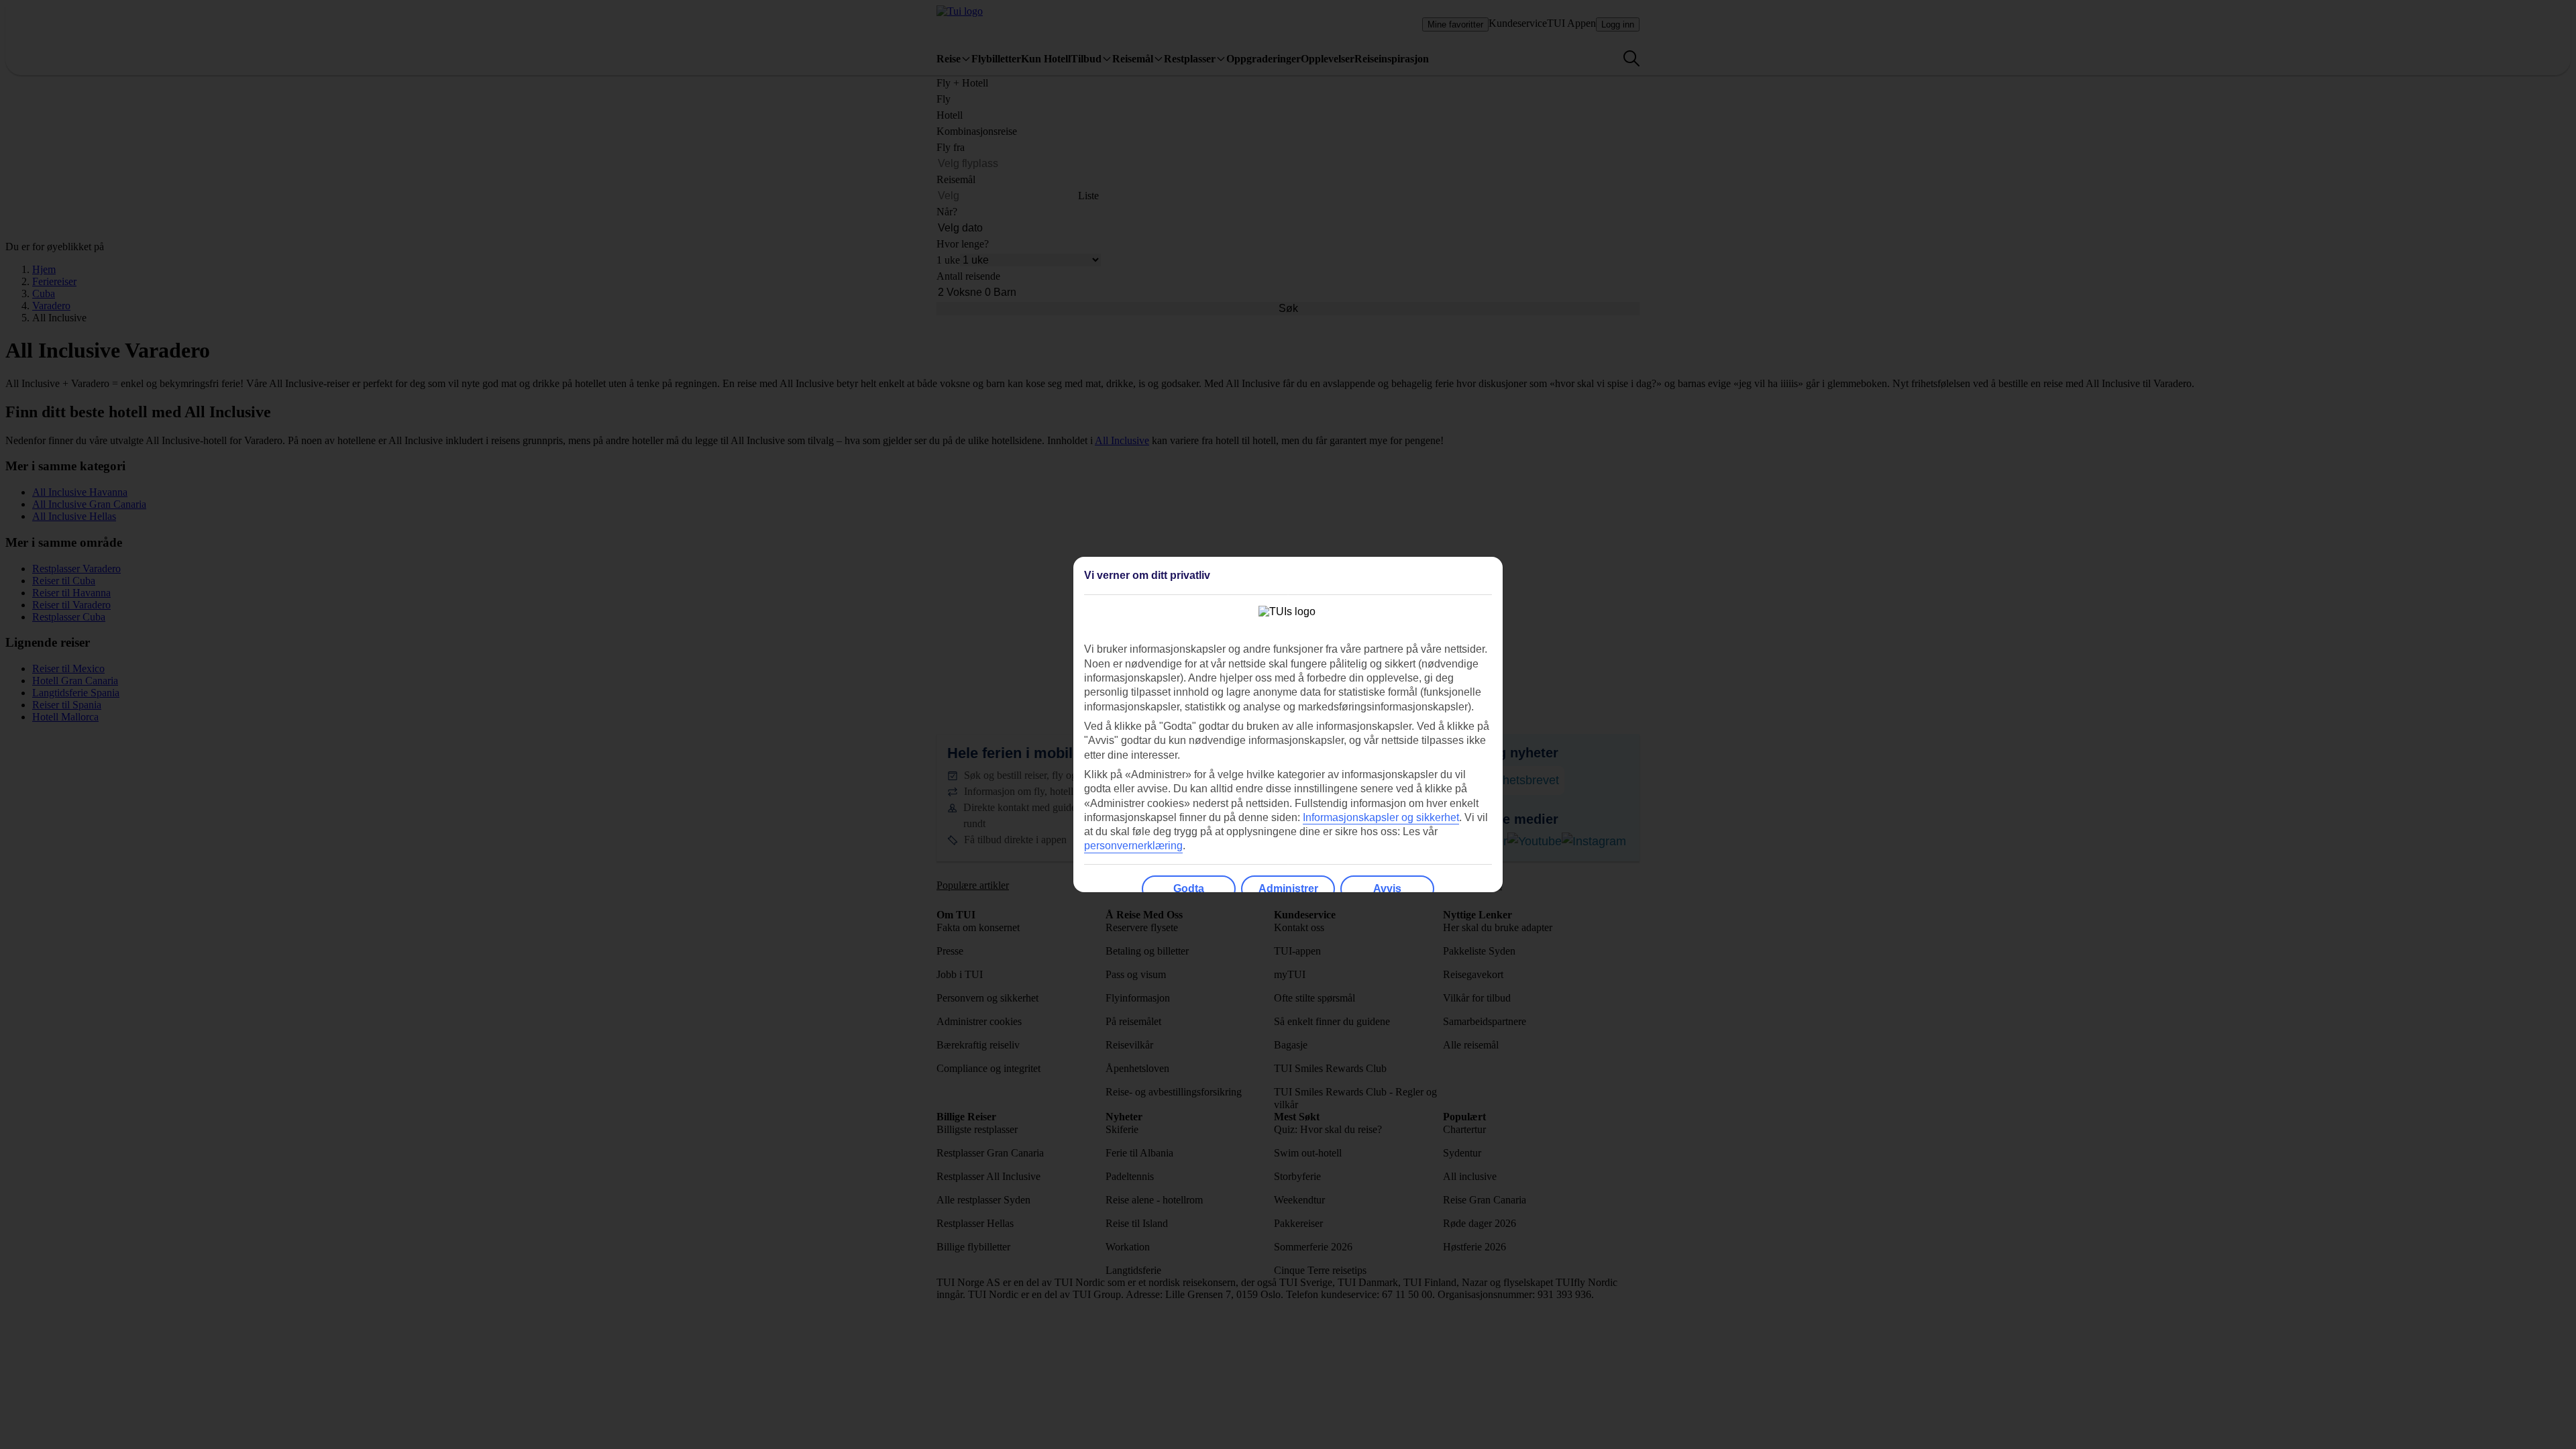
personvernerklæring (1133, 846)
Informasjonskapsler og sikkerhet (1381, 817)
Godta (1189, 889)
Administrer (1288, 889)
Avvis (1387, 889)
